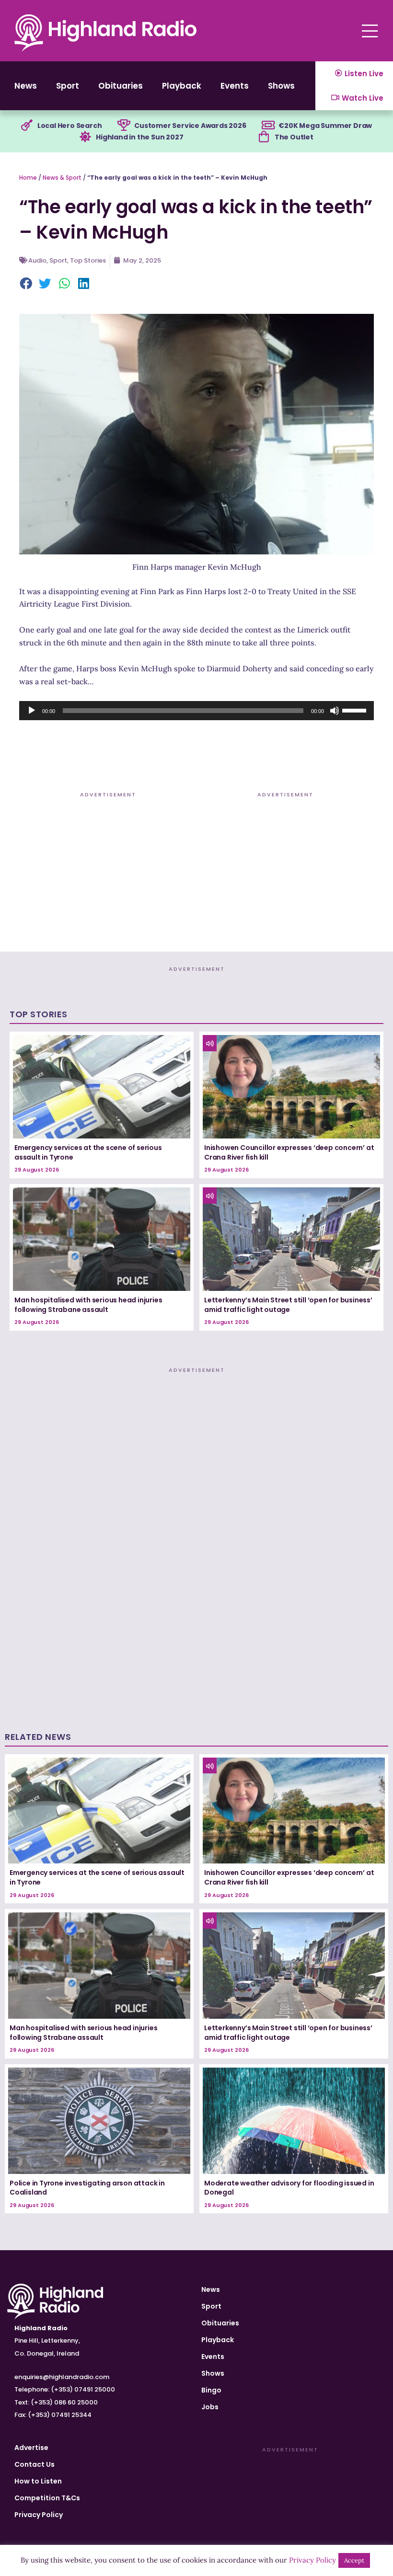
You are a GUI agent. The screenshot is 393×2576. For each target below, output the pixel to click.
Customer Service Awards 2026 (190, 126)
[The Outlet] (264, 137)
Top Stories (88, 260)
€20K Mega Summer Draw (325, 126)
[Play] (32, 711)
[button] (26, 285)
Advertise (31, 2448)
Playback (182, 86)
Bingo (211, 2390)
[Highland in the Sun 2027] (85, 137)
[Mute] (335, 711)
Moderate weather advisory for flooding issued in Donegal (289, 2188)
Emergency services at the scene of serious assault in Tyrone (88, 1152)
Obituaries (121, 86)
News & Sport (62, 178)
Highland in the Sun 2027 (139, 137)
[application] (196, 711)
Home (28, 178)
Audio (37, 260)
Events (235, 86)
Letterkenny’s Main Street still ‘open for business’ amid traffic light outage (288, 1305)
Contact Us (35, 2464)
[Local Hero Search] (27, 126)
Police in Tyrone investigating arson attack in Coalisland (87, 2188)
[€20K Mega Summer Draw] (268, 126)
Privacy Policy (39, 2515)
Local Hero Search (70, 126)
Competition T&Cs (47, 2498)
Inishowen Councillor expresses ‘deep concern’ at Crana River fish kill (289, 1152)
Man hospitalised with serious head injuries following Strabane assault (88, 1305)
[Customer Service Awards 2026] (124, 126)
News (26, 86)
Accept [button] (354, 2560)
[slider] (356, 710)
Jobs (210, 2407)
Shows (281, 86)
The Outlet (294, 137)
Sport (68, 86)
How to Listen (38, 2481)
